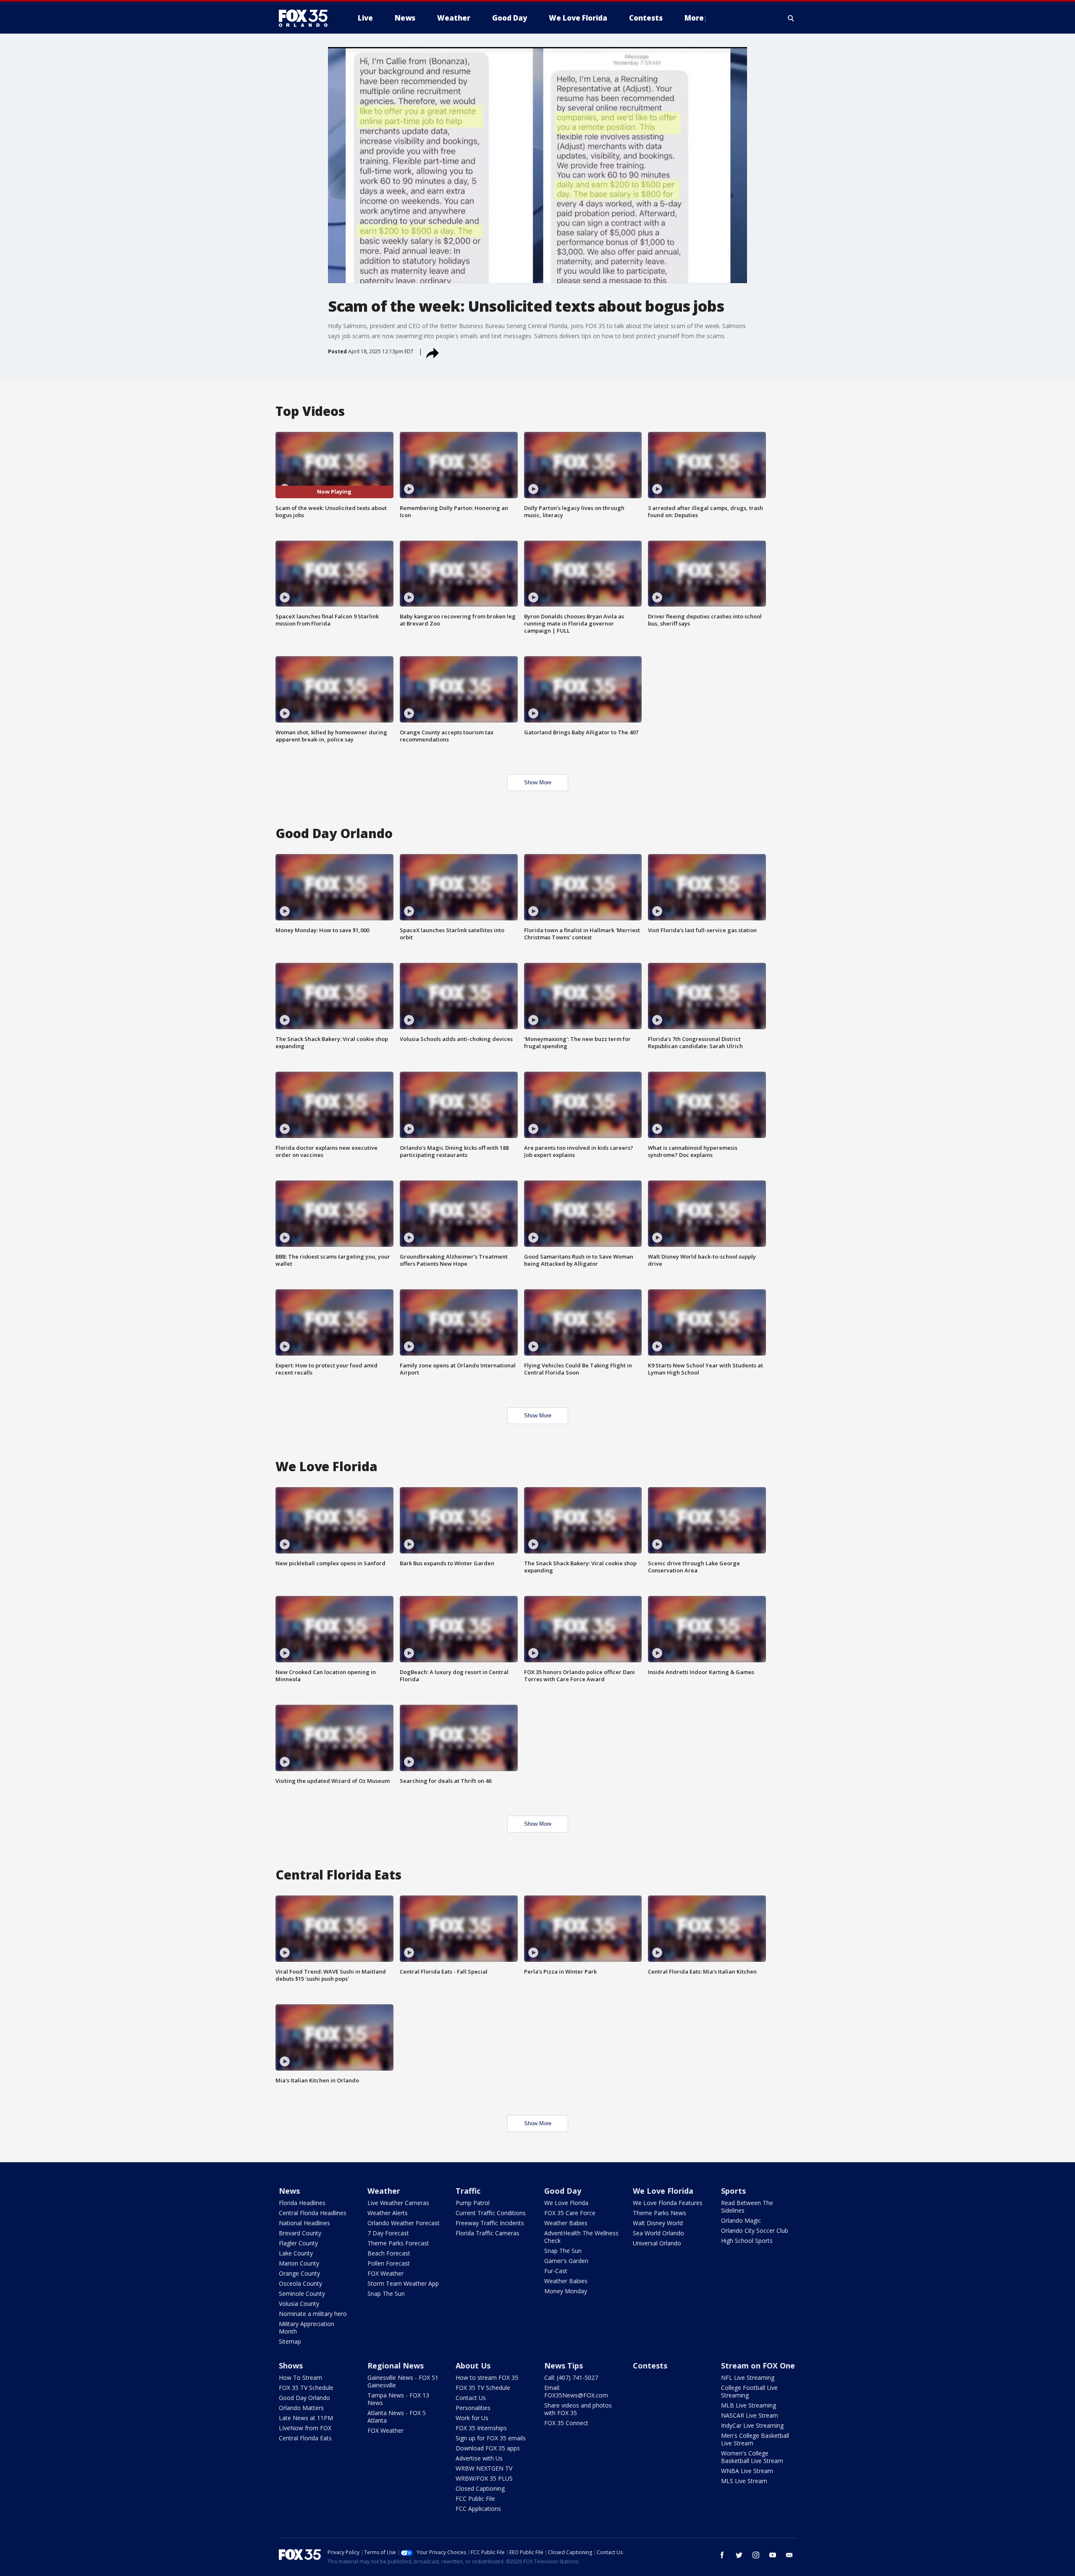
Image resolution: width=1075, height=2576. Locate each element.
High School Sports (747, 2241)
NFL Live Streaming (748, 2378)
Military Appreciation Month (307, 2328)
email (789, 2555)
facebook (722, 2555)
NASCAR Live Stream (750, 2415)
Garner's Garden (566, 2261)
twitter (739, 2555)
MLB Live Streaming (749, 2405)
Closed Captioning (480, 2488)
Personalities (473, 2408)
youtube (773, 2555)
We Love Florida (566, 2203)
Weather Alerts (388, 2213)
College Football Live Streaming (749, 2391)
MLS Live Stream (744, 2481)
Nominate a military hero (313, 2314)
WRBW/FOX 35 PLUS (484, 2478)
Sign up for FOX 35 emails (491, 2438)
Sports (733, 2191)
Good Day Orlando (304, 2398)
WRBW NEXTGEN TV (484, 2468)
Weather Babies (566, 2223)
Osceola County (300, 2283)
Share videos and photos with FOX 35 (578, 2409)
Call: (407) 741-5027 (571, 2378)
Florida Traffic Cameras (488, 2233)
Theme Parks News (659, 2213)
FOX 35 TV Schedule (306, 2388)
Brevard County (300, 2233)
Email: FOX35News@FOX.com (576, 2391)
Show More (538, 782)
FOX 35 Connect (566, 2423)
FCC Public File (475, 2498)
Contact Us (471, 2398)
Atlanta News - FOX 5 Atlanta (397, 2417)
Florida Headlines (302, 2203)
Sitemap (290, 2341)
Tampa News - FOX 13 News (398, 2399)
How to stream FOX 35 (487, 2378)
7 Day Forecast (388, 2233)
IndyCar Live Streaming (752, 2425)
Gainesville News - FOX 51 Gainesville (403, 2381)
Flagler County (298, 2243)
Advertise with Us (479, 2458)
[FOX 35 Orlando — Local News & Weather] (307, 18)
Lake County (296, 2253)
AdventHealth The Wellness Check (581, 2237)
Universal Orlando (657, 2243)
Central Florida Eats (305, 2438)
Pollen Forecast (389, 2263)
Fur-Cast (556, 2271)
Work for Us (472, 2418)
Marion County (299, 2263)
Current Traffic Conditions (491, 2213)
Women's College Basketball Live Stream (752, 2457)
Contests (650, 2366)
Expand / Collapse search (791, 18)
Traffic (468, 2191)
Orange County (299, 2273)
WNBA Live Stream (747, 2471)
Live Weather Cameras (398, 2203)
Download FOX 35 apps (488, 2448)
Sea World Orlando (658, 2233)
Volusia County (299, 2304)
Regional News (396, 2366)
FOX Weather (385, 2273)
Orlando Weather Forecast (404, 2223)
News (289, 2191)
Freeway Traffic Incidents (490, 2223)
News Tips (564, 2366)
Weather (384, 2191)
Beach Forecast (389, 2253)
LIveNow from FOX (305, 2428)
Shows (291, 2366)
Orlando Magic (741, 2220)
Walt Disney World (658, 2223)
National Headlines (304, 2223)
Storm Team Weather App (403, 2283)
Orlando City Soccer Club (755, 2230)
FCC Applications (478, 2509)
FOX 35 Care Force (570, 2213)
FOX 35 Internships (481, 2428)
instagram (756, 2555)
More (694, 18)
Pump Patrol (473, 2203)
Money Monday (566, 2291)
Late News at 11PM (306, 2418)
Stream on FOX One (758, 2366)
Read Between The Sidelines (747, 2207)
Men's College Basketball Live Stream (755, 2439)
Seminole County (302, 2293)
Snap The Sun (386, 2293)
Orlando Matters (301, 2408)
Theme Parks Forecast (398, 2243)
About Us (473, 2366)
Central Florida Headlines (313, 2213)
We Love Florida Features (668, 2203)
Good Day (563, 2191)
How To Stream (300, 2378)
